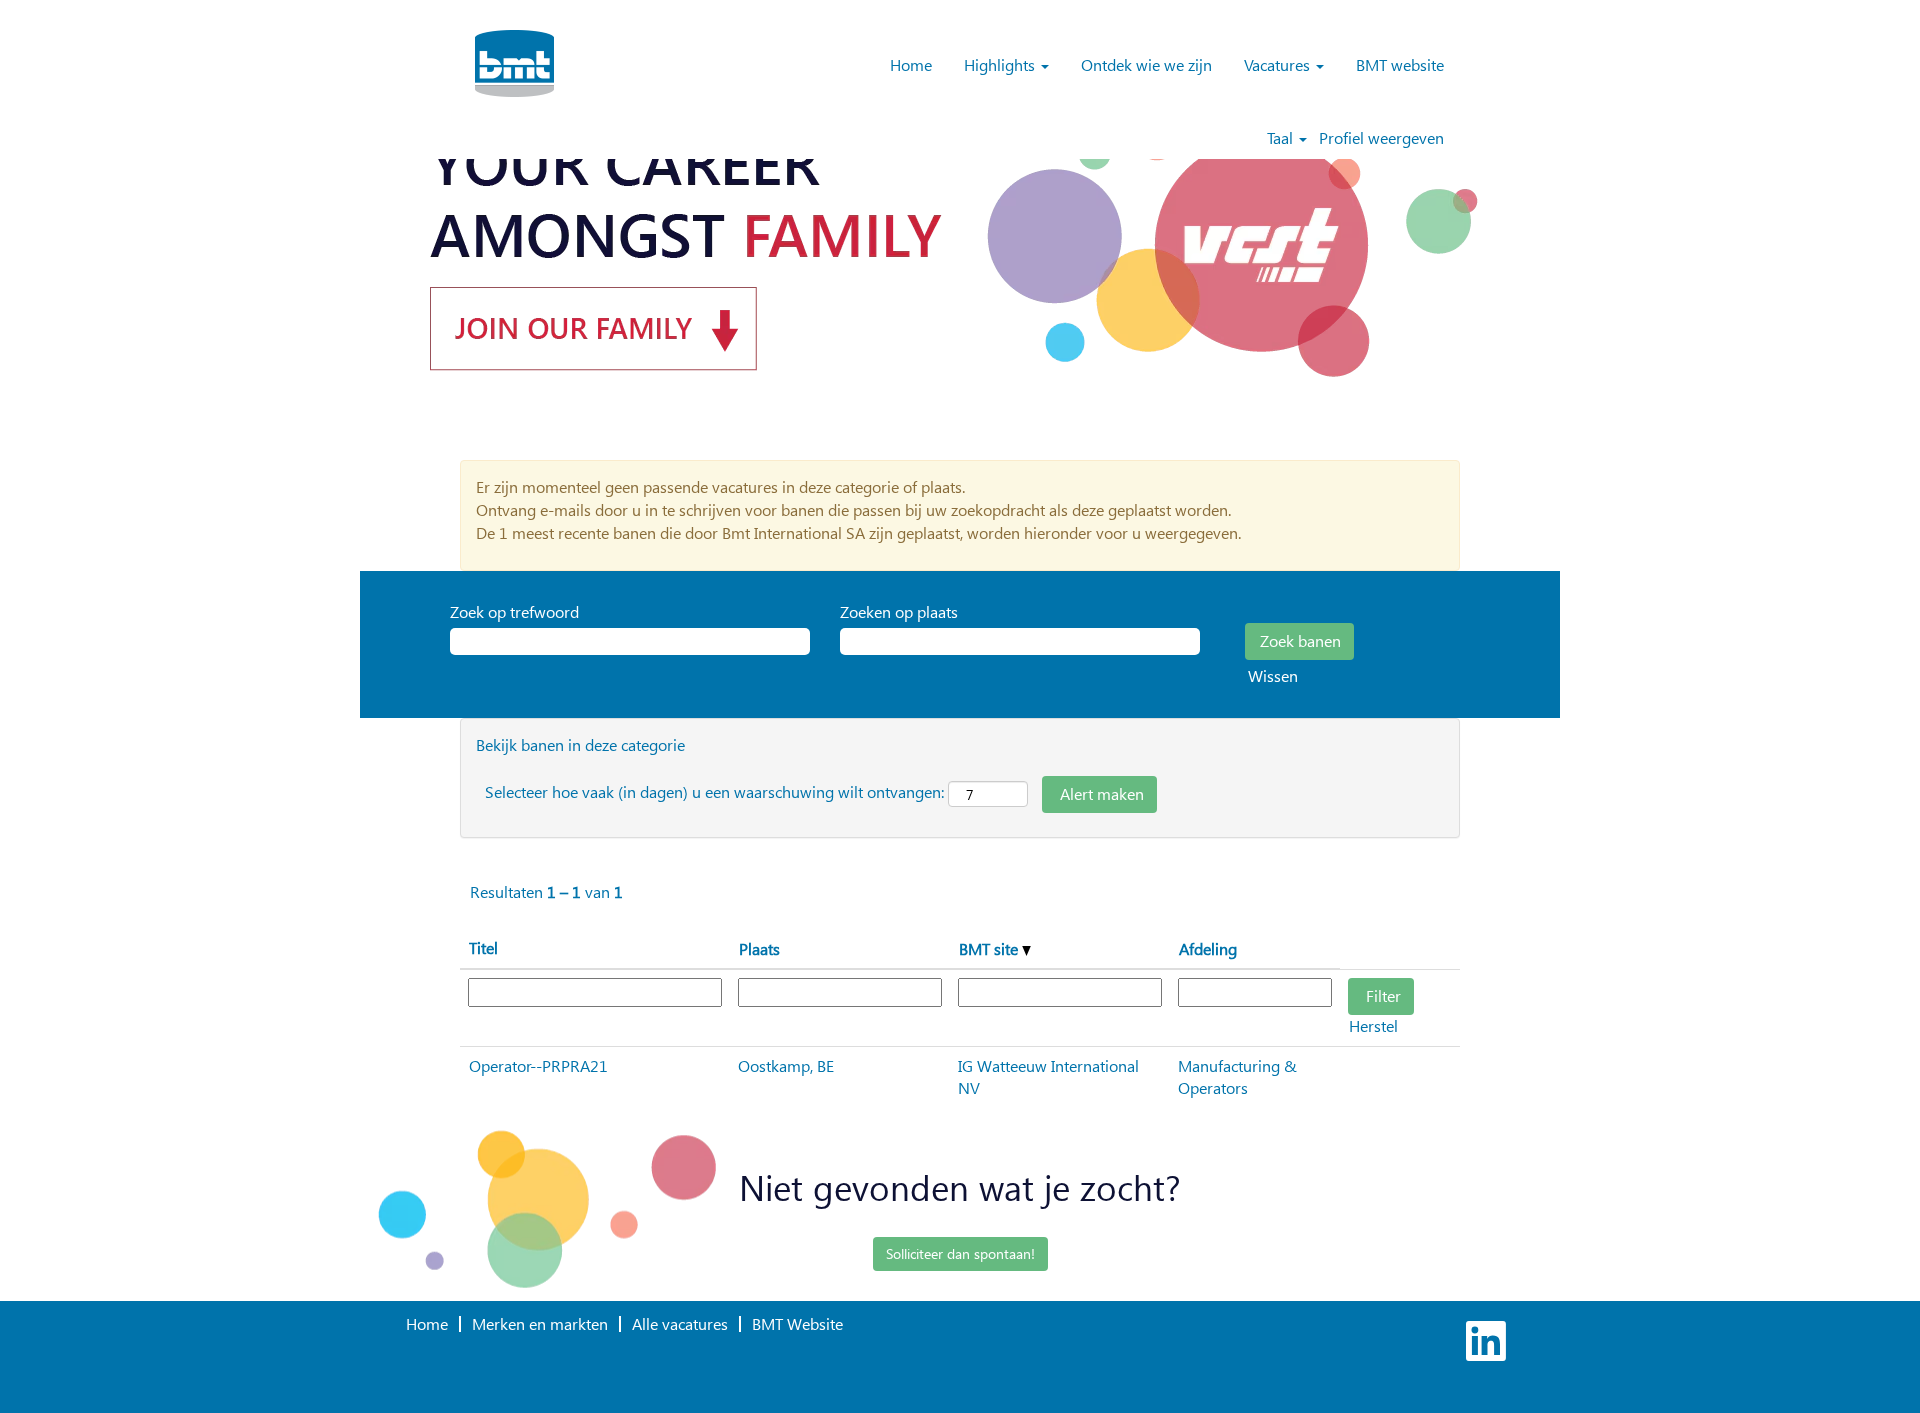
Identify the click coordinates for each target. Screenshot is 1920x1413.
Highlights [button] (1001, 64)
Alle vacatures (680, 1323)
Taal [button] (1282, 138)
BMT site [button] (990, 948)
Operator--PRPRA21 (538, 1065)
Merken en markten (540, 1323)
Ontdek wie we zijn (1146, 64)
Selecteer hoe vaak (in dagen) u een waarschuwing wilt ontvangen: (714, 791)
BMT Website (797, 1323)
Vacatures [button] (1279, 64)
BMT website (1400, 64)
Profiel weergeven (1381, 138)
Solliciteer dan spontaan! (960, 1253)
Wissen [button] (1273, 675)
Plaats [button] (759, 948)
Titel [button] (483, 947)
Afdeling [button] (1208, 948)
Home (911, 64)
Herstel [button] (1373, 1025)
